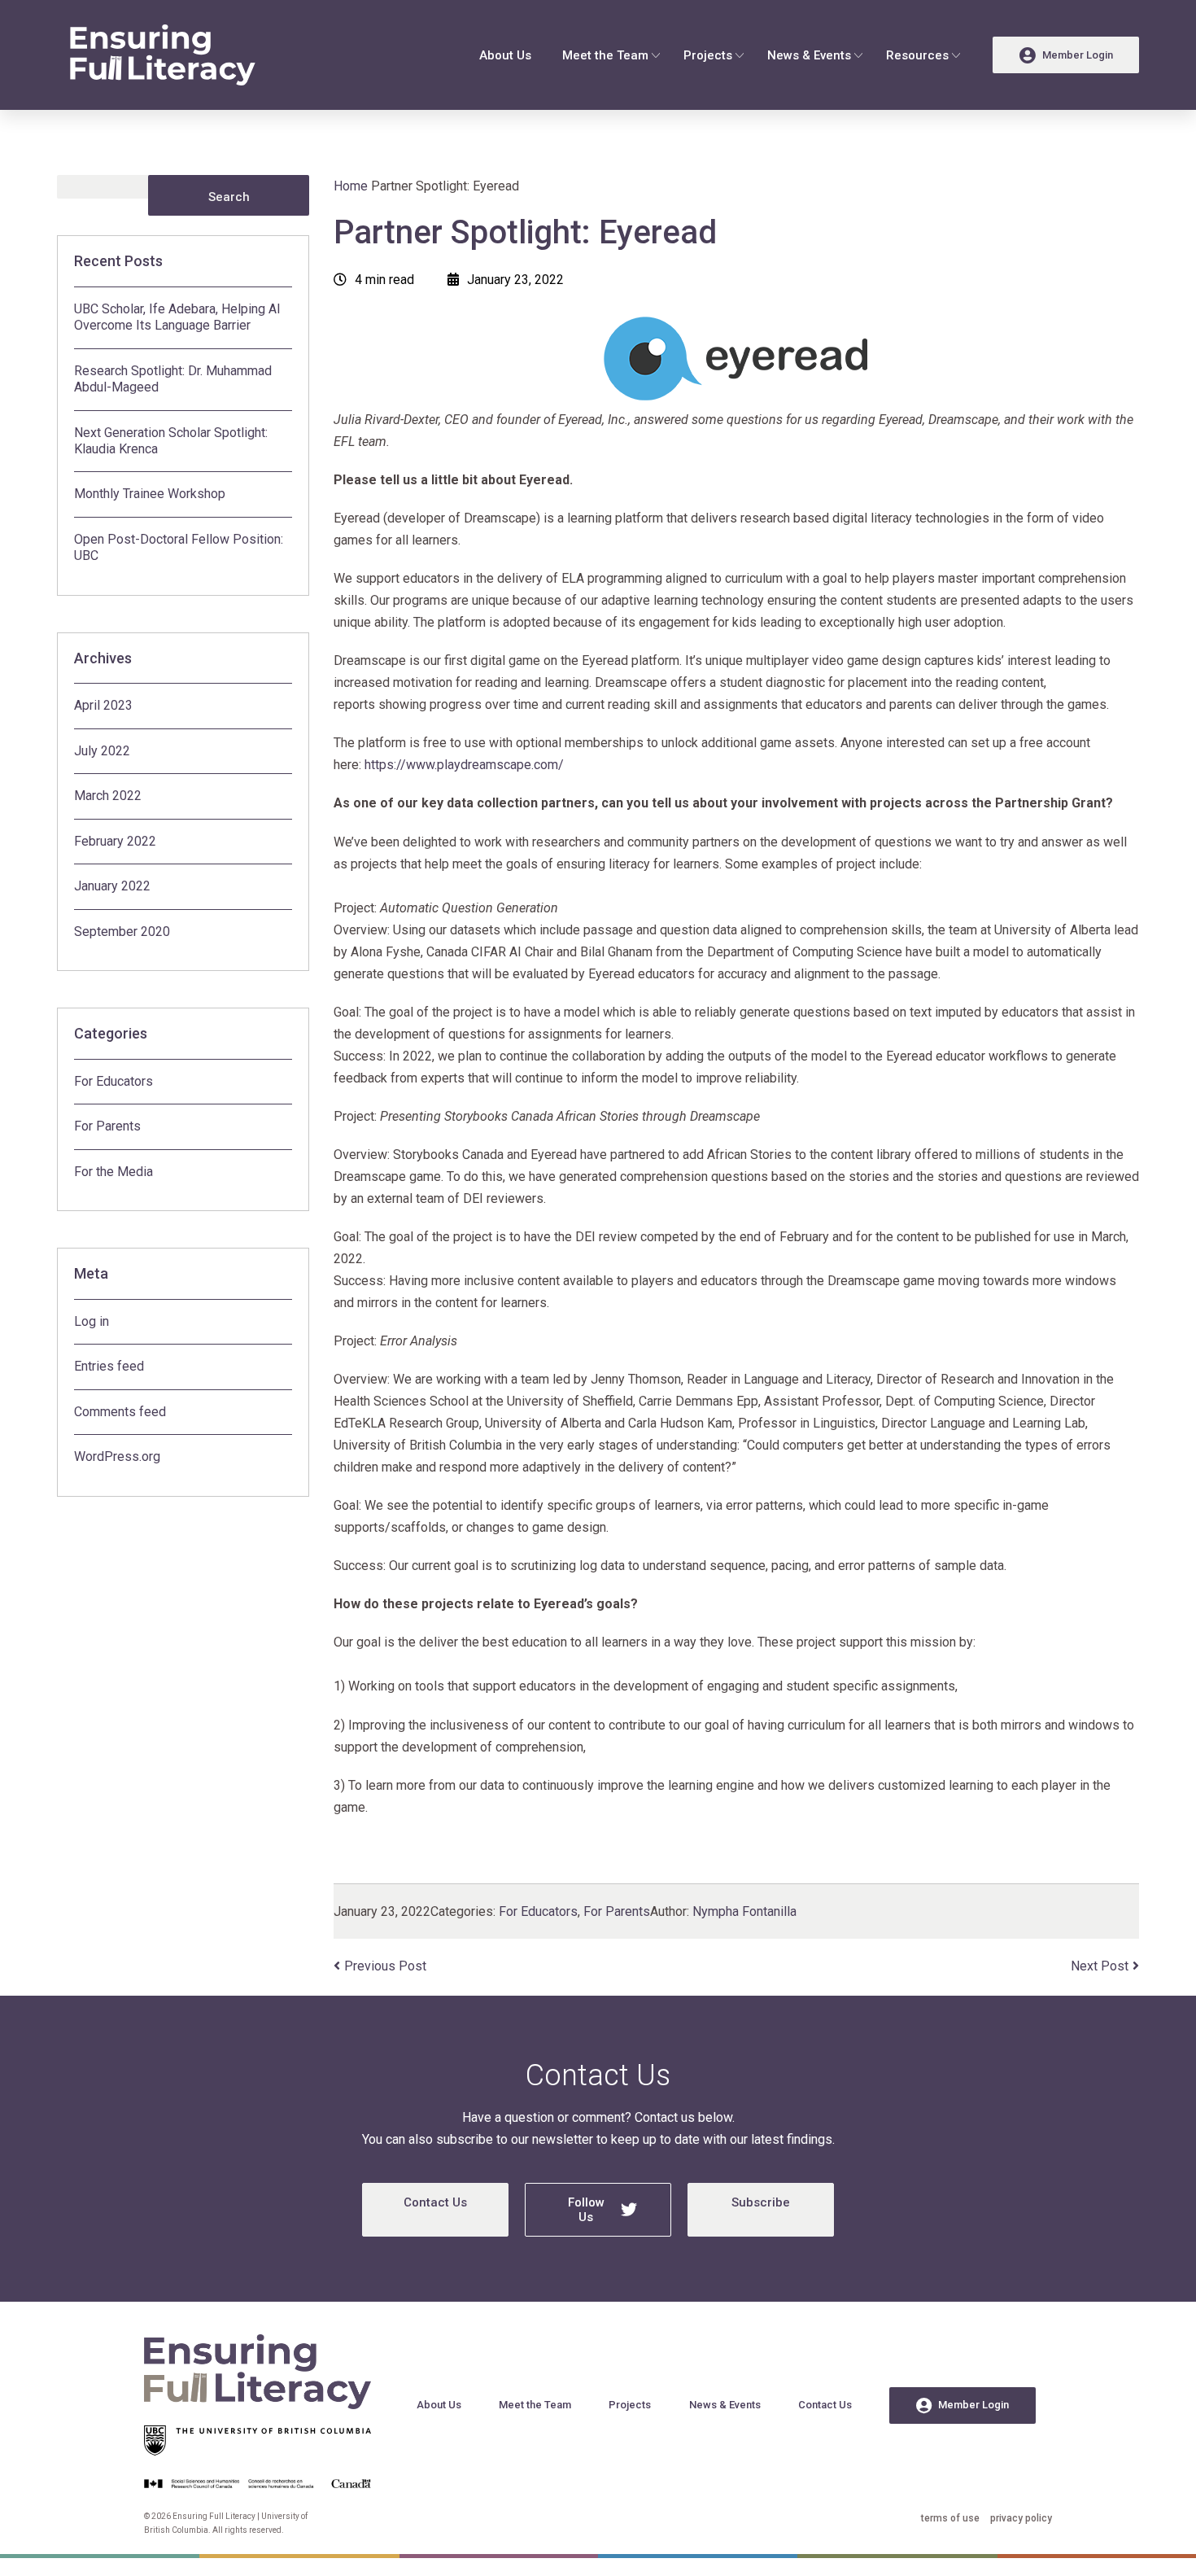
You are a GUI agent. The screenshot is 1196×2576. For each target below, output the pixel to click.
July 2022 (102, 751)
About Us (505, 55)
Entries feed (109, 1366)
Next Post (1100, 1966)
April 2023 (103, 705)
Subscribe (761, 2202)
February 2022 (115, 841)
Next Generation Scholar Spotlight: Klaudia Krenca (171, 441)
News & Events (809, 55)
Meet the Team (605, 55)
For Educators (113, 1081)
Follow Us (586, 2210)
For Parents (107, 1126)
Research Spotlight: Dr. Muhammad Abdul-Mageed (173, 379)
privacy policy (1021, 2518)
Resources (917, 55)
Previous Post (385, 1966)
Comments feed (120, 1412)
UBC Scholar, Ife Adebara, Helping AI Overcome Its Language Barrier (177, 317)
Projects (708, 55)
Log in (92, 1321)
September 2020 (122, 932)
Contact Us (435, 2202)
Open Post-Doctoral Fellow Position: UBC (179, 547)
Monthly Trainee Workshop (150, 494)
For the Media (113, 1172)
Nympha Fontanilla (744, 1911)
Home (351, 186)
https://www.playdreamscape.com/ (463, 765)
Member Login (973, 2405)
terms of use (950, 2518)
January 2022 (112, 886)
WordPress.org (117, 1456)
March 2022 (108, 796)
